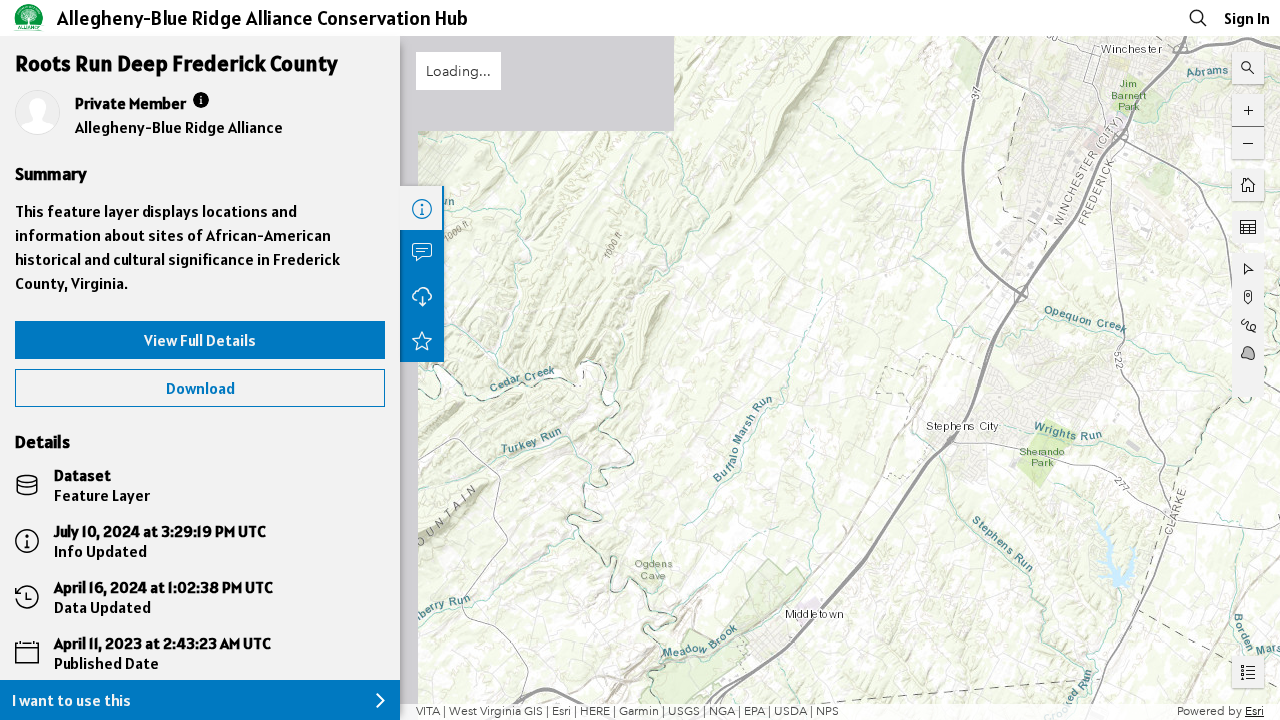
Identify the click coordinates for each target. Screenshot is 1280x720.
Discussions (422, 252)
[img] (201, 100)
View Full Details (200, 340)
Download (200, 388)
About (422, 208)
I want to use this (71, 700)
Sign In (1247, 18)
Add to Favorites (422, 340)
